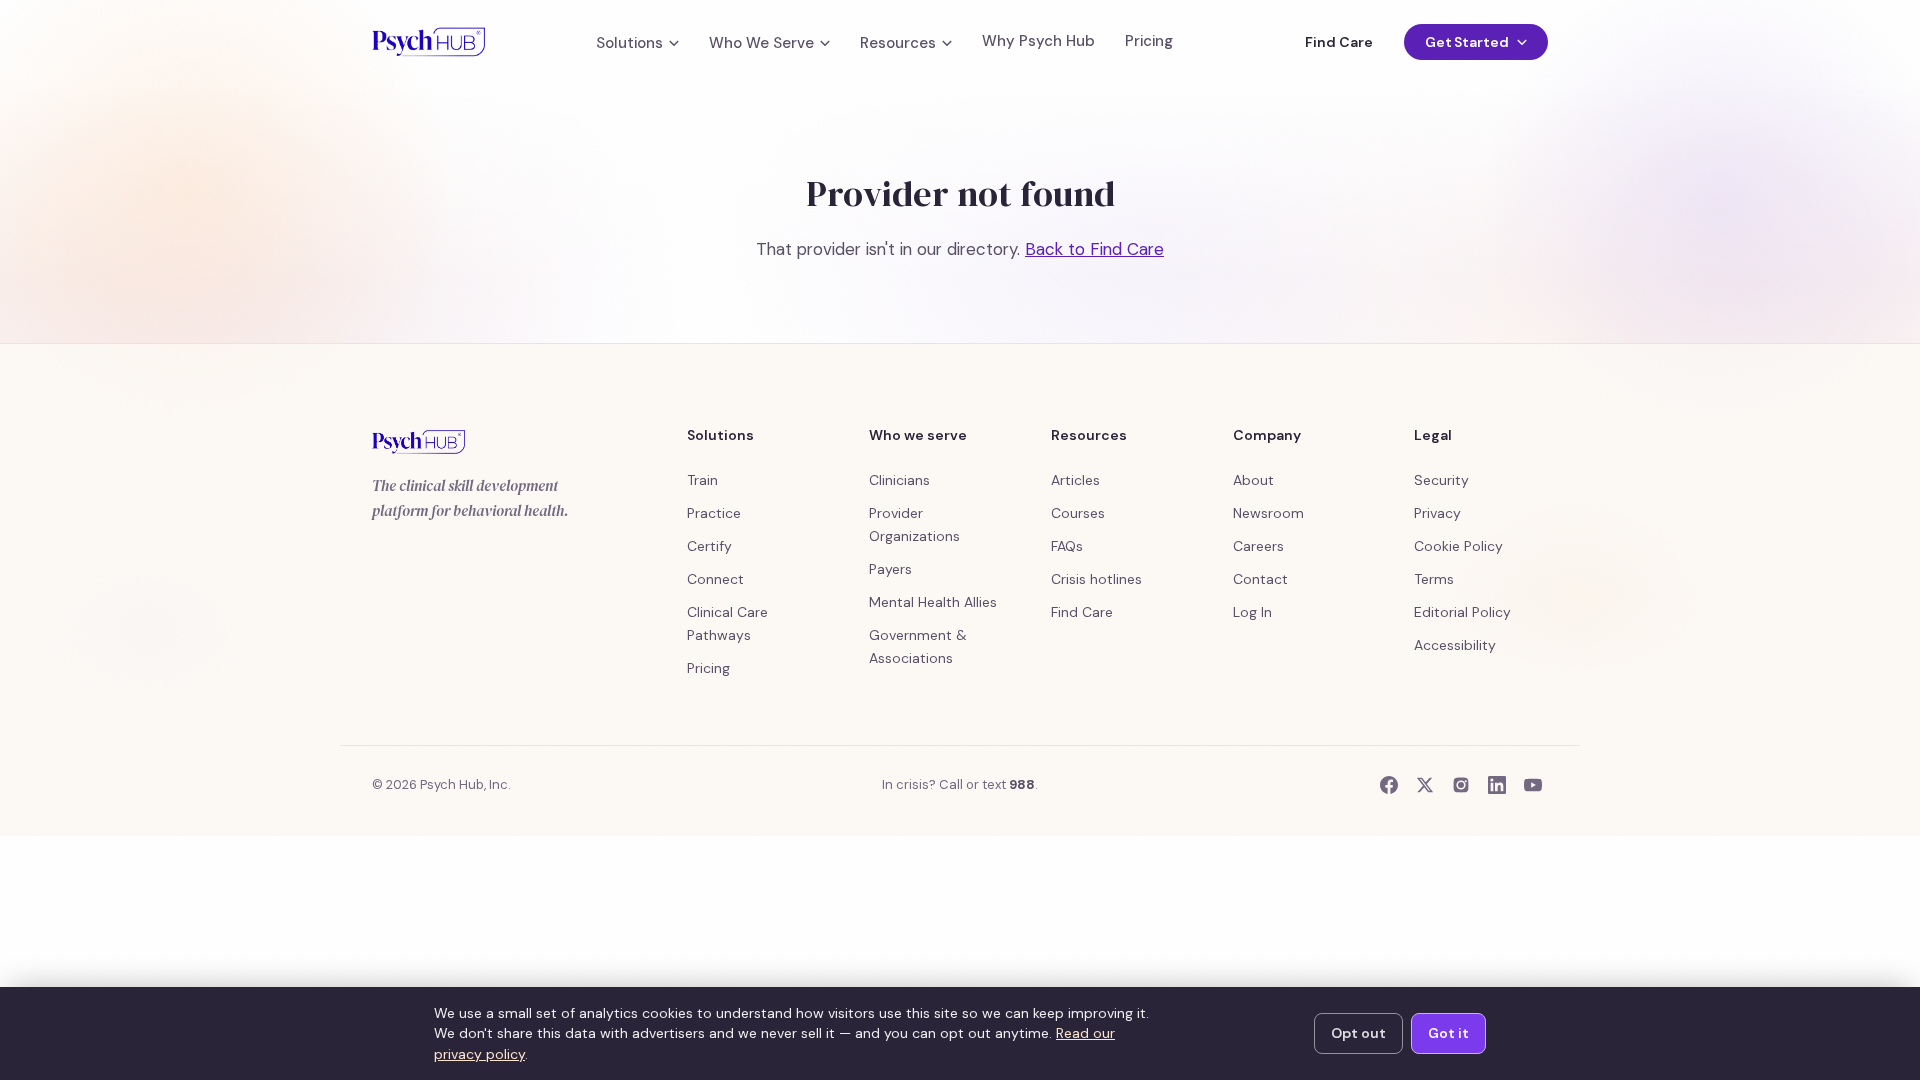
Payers (890, 569)
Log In (1252, 612)
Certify (709, 546)
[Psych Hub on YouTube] (1533, 785)
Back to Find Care (1094, 249)
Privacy (1437, 513)
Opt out (1358, 1033)
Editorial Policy (1462, 612)
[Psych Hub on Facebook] (1389, 785)
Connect (715, 579)
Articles (1075, 480)
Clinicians (899, 480)
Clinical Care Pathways (727, 623)
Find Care (1338, 42)
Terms (1434, 579)
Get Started (1467, 42)
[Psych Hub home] (428, 42)
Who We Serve (761, 43)
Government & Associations (918, 646)
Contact (1260, 579)
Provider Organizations (914, 524)
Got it (1448, 1033)
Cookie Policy (1458, 546)
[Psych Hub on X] (1425, 785)
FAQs (1067, 546)
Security (1441, 480)
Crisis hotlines (1096, 579)
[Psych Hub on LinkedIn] (1497, 785)
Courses (1078, 513)
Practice (714, 513)
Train (702, 480)
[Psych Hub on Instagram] (1461, 785)
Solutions (629, 43)
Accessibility (1455, 645)
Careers (1258, 546)
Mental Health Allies (933, 602)
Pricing (1149, 41)
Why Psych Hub (1038, 41)
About (1253, 480)
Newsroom (1268, 513)
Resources (898, 43)
